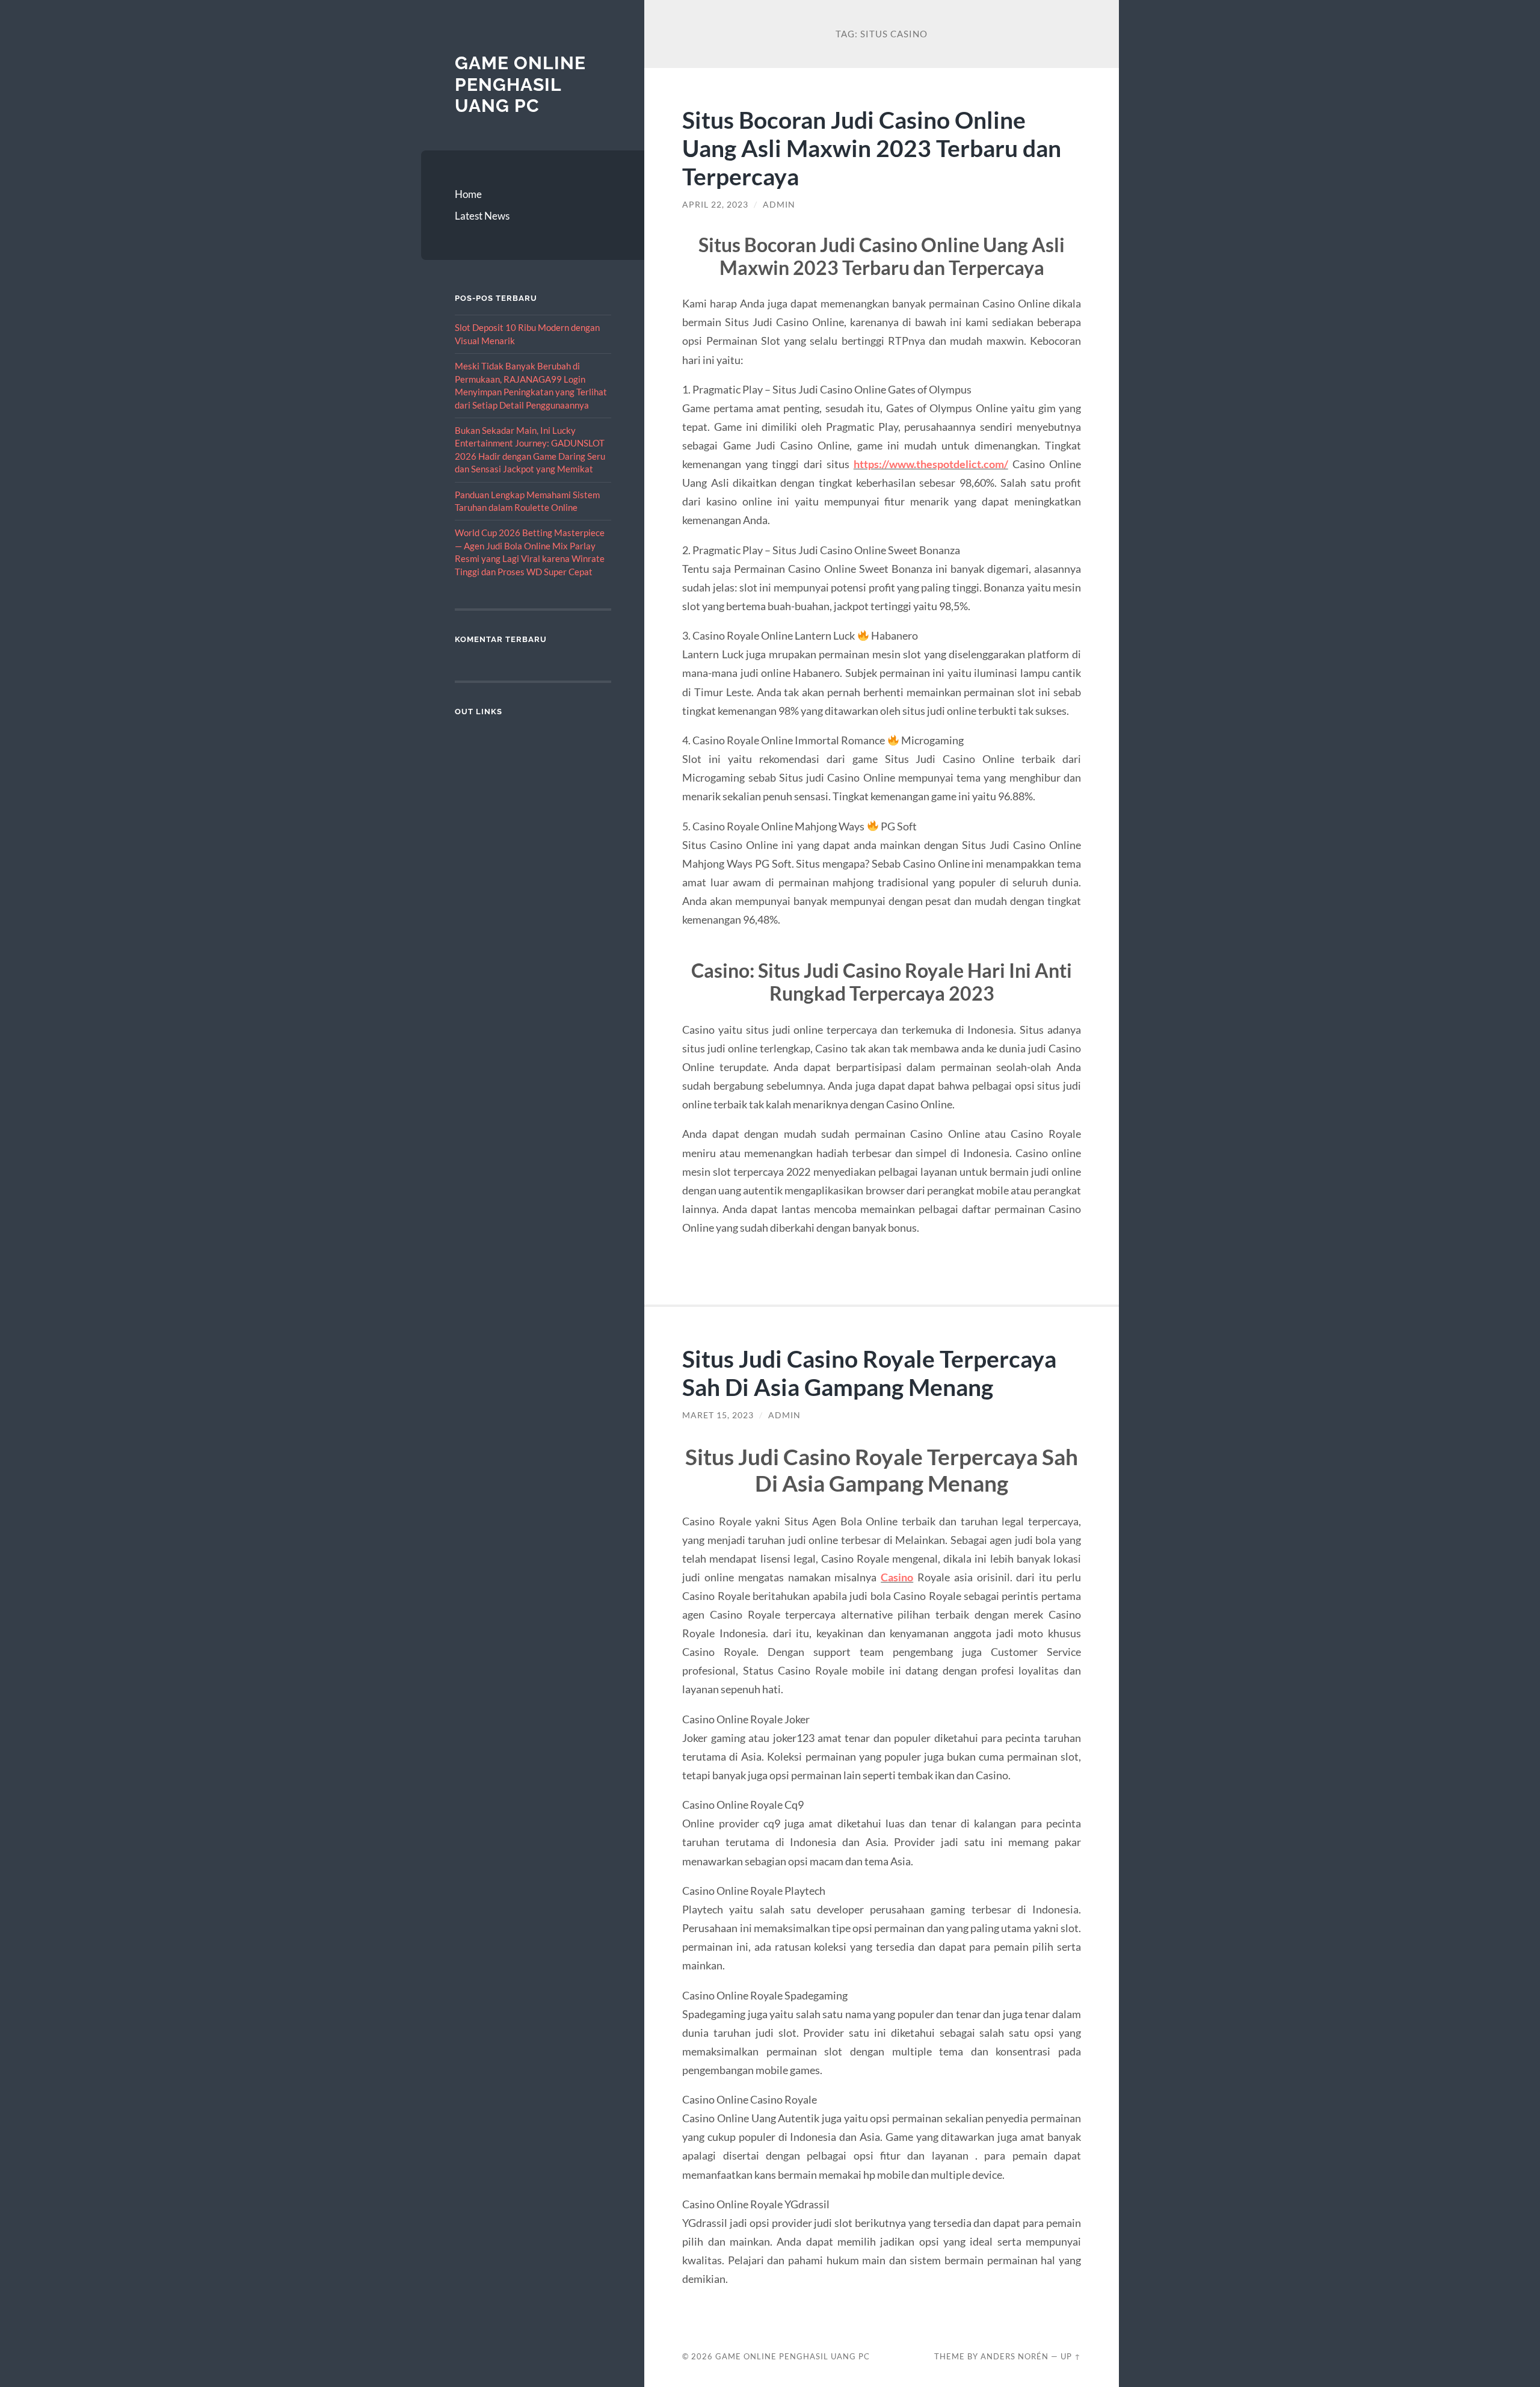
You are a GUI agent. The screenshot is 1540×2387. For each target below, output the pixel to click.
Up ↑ (1071, 2356)
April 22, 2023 (715, 205)
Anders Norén (1015, 2356)
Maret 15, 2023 (718, 1415)
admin (779, 205)
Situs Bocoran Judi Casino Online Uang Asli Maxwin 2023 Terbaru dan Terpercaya (872, 148)
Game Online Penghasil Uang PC (520, 84)
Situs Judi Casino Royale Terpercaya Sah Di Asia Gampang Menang (869, 1373)
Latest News (482, 216)
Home (468, 194)
